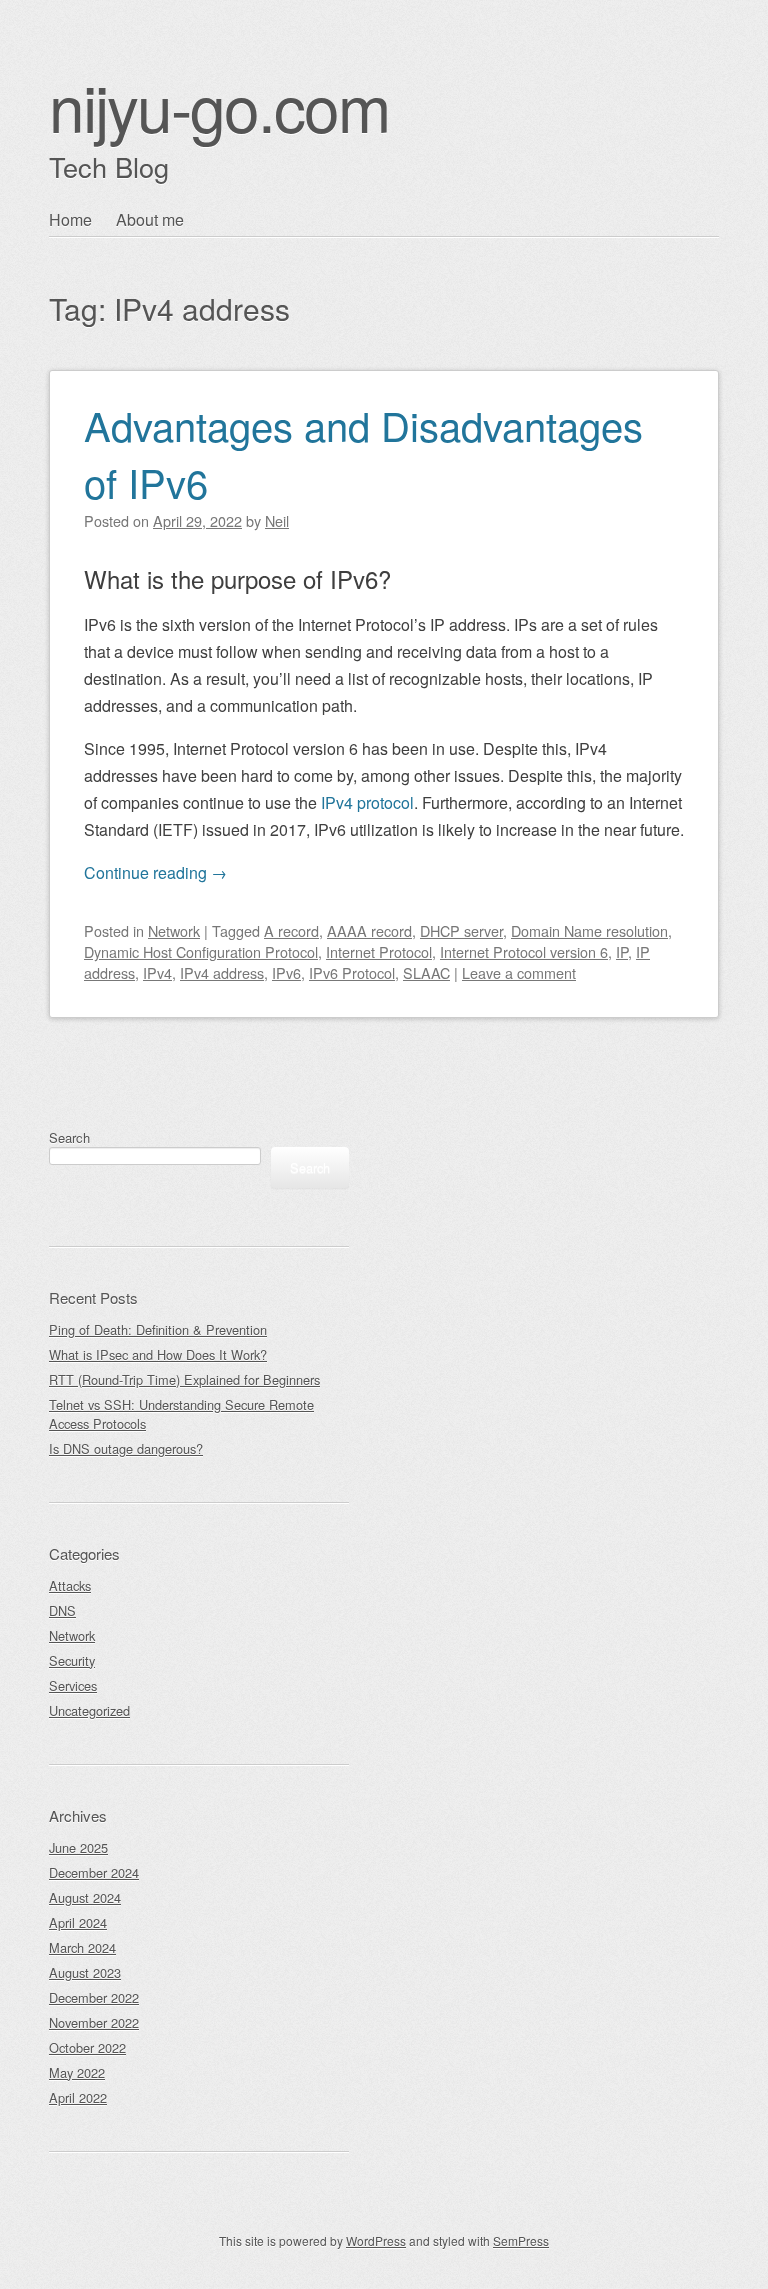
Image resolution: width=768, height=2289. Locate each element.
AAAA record (369, 930)
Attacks (70, 1585)
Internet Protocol (379, 951)
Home (70, 219)
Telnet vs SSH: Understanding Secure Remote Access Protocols (181, 1414)
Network (174, 930)
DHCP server (461, 930)
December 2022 (94, 1997)
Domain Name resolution (589, 930)
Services (73, 1685)
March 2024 (82, 1947)
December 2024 (94, 1872)
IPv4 (157, 972)
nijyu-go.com (219, 105)
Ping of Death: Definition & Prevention (158, 1329)
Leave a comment (519, 972)
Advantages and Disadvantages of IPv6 (363, 453)
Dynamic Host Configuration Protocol (201, 951)
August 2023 (85, 1972)
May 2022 (77, 2072)
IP (622, 951)
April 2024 (78, 1922)
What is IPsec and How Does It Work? (158, 1354)
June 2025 (78, 1847)
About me (150, 219)
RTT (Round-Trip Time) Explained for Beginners (184, 1379)
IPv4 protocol (367, 802)
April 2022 (78, 2097)
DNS (62, 1610)
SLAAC (426, 972)
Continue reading (155, 872)
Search (69, 1137)
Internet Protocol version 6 (524, 951)
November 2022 (94, 2022)
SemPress (521, 2240)
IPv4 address (222, 972)
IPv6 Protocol (352, 972)
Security (72, 1660)
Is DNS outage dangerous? (126, 1448)
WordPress (376, 2240)
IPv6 (286, 972)
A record (291, 930)
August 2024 (85, 1897)
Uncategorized (89, 1710)
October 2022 (87, 2047)
